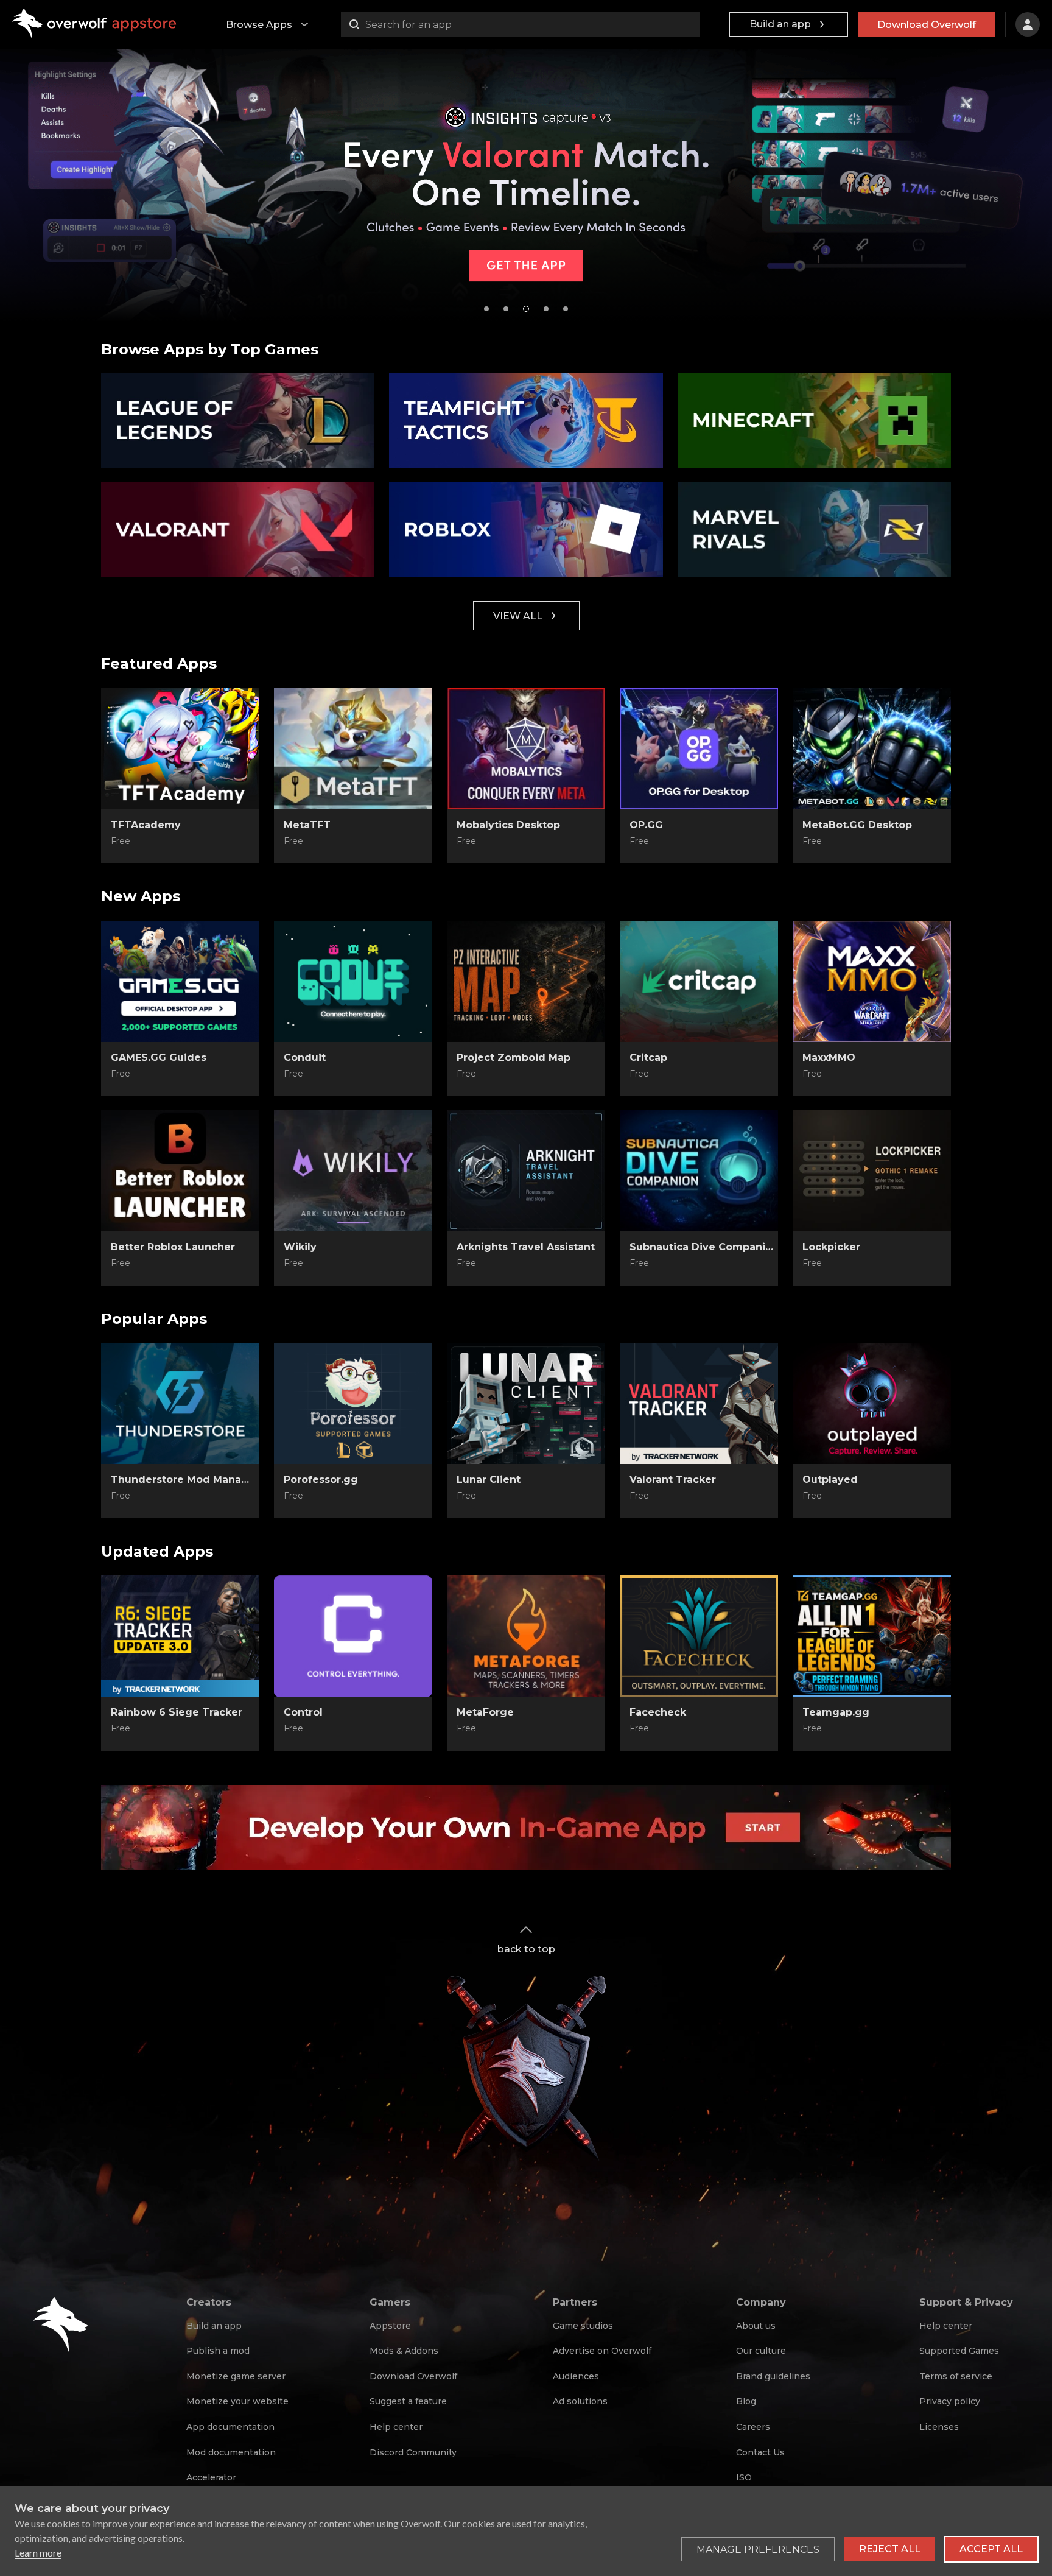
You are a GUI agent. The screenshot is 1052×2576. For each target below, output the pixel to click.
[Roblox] (526, 530)
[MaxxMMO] (872, 982)
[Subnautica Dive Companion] (699, 1171)
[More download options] (412, 1497)
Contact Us (760, 2452)
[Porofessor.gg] (353, 1404)
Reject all (890, 2549)
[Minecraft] (814, 420)
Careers (753, 2427)
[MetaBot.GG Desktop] (872, 749)
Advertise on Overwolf (602, 2351)
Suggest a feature (408, 2401)
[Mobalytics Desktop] (526, 749)
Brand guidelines (773, 2376)
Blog (746, 2401)
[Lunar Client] (526, 1404)
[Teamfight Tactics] (526, 420)
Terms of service (956, 2376)
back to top (526, 1949)
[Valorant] (238, 530)
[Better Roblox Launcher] (180, 1171)
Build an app (780, 24)
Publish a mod (218, 2351)
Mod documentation (231, 2452)
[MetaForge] (526, 1636)
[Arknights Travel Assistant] (526, 1171)
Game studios (583, 2326)
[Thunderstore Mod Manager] (180, 1404)
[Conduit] (353, 982)
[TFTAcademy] (180, 749)
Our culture (761, 2351)
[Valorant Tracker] (699, 1404)
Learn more (38, 2553)
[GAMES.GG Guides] (180, 982)
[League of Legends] (238, 420)
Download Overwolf (927, 25)
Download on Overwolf (353, 842)
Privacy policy (950, 2401)
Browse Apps (259, 25)
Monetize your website (237, 2401)
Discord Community (413, 2452)
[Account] (1028, 24)
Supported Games (959, 2351)
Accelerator (211, 2477)
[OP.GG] (699, 749)
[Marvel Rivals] (814, 530)
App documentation (230, 2427)
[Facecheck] (699, 1636)
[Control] (353, 1636)
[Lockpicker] (872, 1171)
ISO (744, 2477)
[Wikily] (353, 1171)
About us (756, 2326)
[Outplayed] (872, 1404)
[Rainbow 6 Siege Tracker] (180, 1636)
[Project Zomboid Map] (526, 982)
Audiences (576, 2376)
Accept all (991, 2549)
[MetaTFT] (353, 749)
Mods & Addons (404, 2351)
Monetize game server (236, 2376)
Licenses (939, 2427)
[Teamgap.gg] (872, 1636)
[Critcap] (699, 982)
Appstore (390, 2326)
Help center (396, 2427)
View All (518, 616)
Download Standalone (181, 842)
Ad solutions (580, 2401)
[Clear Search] (688, 24)
